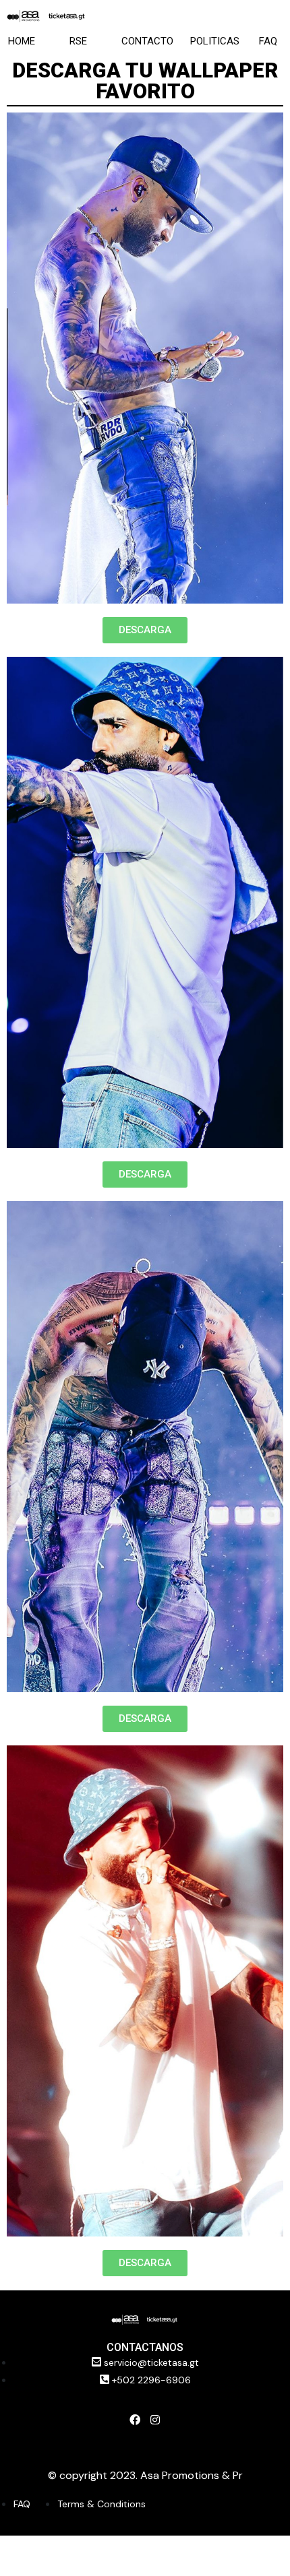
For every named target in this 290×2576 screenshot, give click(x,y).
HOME (22, 41)
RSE (78, 41)
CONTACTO (147, 41)
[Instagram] (155, 2420)
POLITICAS (215, 41)
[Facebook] (135, 2420)
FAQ (268, 41)
